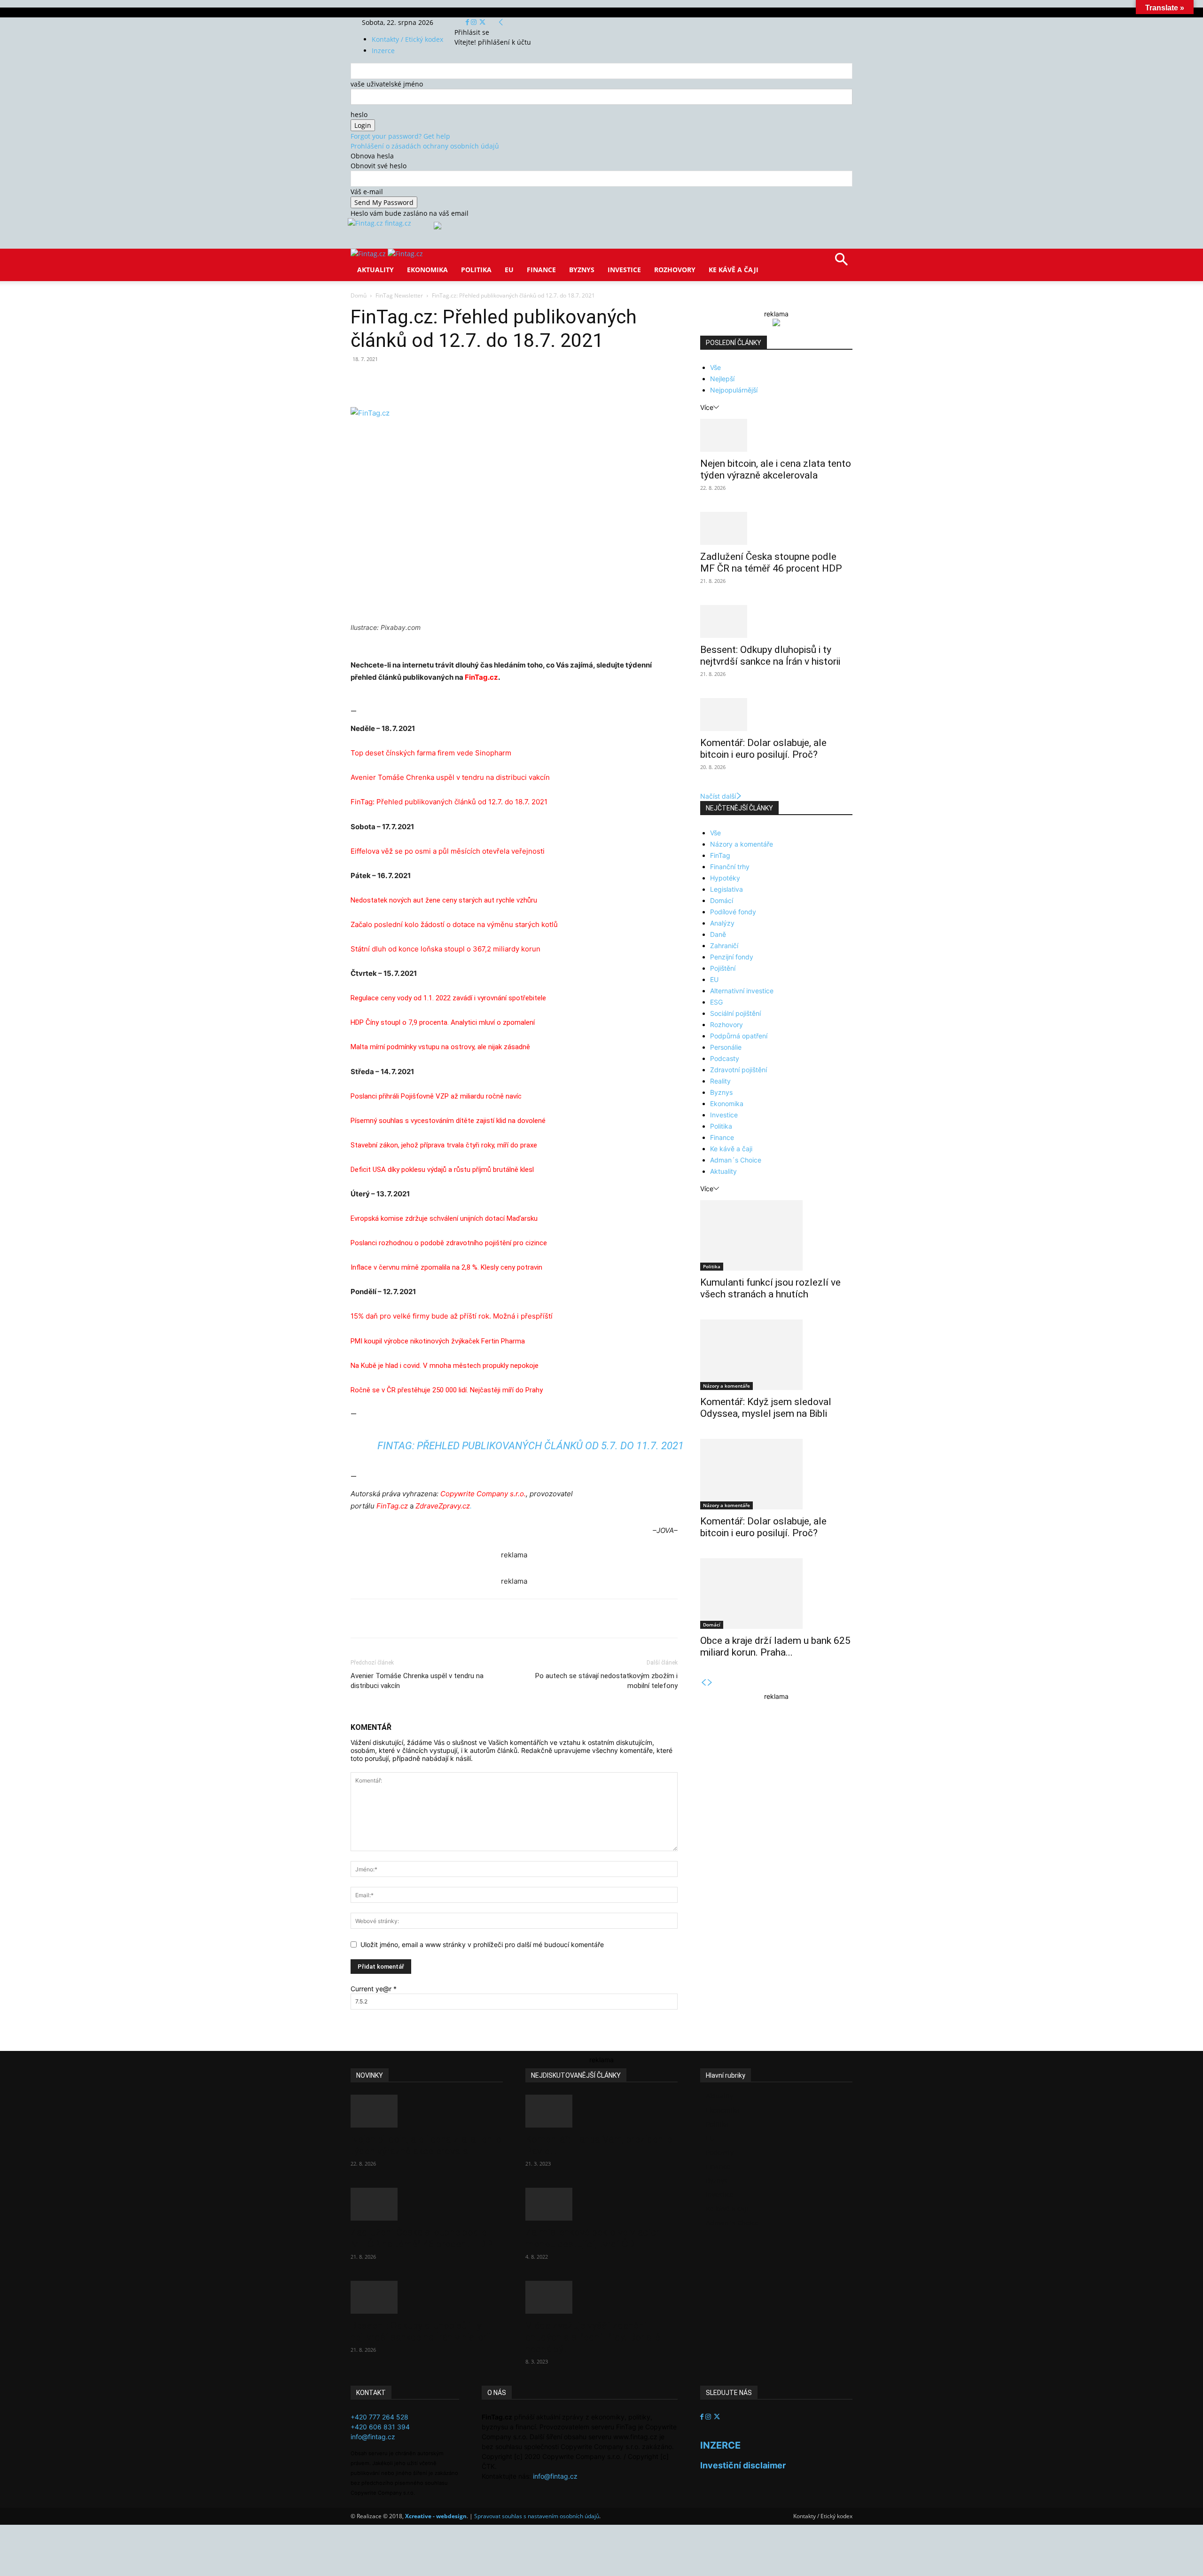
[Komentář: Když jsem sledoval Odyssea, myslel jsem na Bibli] (776, 1355)
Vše (715, 367)
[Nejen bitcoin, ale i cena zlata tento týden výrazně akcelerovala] (776, 435)
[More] (525, 380)
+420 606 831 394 (380, 2427)
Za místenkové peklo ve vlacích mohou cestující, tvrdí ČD (593, 2238)
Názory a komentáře (742, 844)
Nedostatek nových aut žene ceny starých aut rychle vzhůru (444, 900)
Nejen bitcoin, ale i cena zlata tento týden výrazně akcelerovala (776, 469)
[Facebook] (468, 22)
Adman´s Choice (736, 1160)
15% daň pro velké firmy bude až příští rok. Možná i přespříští (452, 1316)
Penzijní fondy (732, 957)
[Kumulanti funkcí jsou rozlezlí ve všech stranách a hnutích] (776, 1235)
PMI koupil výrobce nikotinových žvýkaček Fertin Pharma (438, 1341)
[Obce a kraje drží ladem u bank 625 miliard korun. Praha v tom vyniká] (776, 1594)
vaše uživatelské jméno (387, 84)
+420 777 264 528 (379, 2417)
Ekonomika (427, 270)
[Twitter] (482, 22)
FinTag (720, 855)
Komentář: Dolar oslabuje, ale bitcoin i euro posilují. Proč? (763, 749)
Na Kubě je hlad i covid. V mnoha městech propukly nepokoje (445, 1366)
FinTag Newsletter (399, 295)
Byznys (582, 270)
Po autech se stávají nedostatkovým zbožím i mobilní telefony (606, 1681)
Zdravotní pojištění (738, 1070)
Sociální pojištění (735, 1013)
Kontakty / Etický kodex (407, 39)
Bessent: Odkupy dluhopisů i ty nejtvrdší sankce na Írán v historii (770, 656)
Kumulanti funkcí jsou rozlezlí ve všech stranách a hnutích (770, 1288)
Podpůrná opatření (739, 1036)
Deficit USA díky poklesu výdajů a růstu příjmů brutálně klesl (442, 1170)
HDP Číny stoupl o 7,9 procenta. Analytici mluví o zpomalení (443, 1022)
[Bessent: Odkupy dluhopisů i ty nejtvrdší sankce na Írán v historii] (776, 621)
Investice (624, 270)
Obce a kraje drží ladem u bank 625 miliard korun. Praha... (775, 1646)
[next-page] (710, 1683)
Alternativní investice (742, 991)
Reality (720, 1081)
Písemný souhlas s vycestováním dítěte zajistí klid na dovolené (448, 1121)
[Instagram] (475, 22)
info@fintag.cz (373, 2437)
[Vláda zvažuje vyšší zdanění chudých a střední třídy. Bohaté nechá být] (601, 2297)
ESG (716, 1002)
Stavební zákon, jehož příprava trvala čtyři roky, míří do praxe (444, 1145)
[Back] (501, 22)
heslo (359, 114)
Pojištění (723, 968)
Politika (476, 270)
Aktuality (375, 270)
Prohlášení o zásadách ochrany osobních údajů (425, 146)
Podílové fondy (733, 912)
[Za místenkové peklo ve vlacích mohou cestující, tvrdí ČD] (601, 2204)
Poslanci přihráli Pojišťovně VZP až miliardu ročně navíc (436, 1096)
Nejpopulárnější (734, 390)
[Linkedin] (503, 380)
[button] (841, 263)
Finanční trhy (730, 867)
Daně (718, 934)
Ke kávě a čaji (734, 270)
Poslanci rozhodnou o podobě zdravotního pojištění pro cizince (449, 1243)
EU (509, 270)
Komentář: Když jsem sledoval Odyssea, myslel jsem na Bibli (766, 1408)
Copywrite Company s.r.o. (483, 1494)
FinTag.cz (481, 677)
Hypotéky (725, 878)
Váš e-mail (367, 192)
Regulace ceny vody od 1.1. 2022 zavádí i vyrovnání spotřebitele (448, 998)
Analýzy (722, 923)
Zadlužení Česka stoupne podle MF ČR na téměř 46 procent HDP (771, 562)
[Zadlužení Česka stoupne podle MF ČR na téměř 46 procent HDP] (776, 528)
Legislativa (726, 889)
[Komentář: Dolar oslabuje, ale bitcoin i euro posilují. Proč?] (776, 715)
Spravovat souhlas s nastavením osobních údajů (537, 2516)
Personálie (726, 1047)
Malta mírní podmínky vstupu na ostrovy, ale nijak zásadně (440, 1047)
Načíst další (718, 796)
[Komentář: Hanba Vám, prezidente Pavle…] (601, 2111)
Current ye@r (374, 1989)
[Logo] (369, 254)
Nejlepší (722, 379)
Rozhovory (675, 270)
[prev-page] (703, 1683)
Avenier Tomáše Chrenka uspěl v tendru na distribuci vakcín (417, 1681)
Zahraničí (724, 946)
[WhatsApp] (481, 380)
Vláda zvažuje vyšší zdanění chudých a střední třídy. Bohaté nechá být (593, 2337)
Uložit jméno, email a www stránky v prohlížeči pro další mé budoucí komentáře (482, 1944)
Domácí (722, 900)
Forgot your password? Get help (400, 136)
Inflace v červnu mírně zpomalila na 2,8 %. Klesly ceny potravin (446, 1267)
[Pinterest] (460, 380)
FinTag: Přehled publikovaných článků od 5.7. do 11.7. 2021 (531, 1446)
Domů (359, 295)
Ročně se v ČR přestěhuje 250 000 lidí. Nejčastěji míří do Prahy (447, 1390)
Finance (541, 270)
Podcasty (725, 1058)
